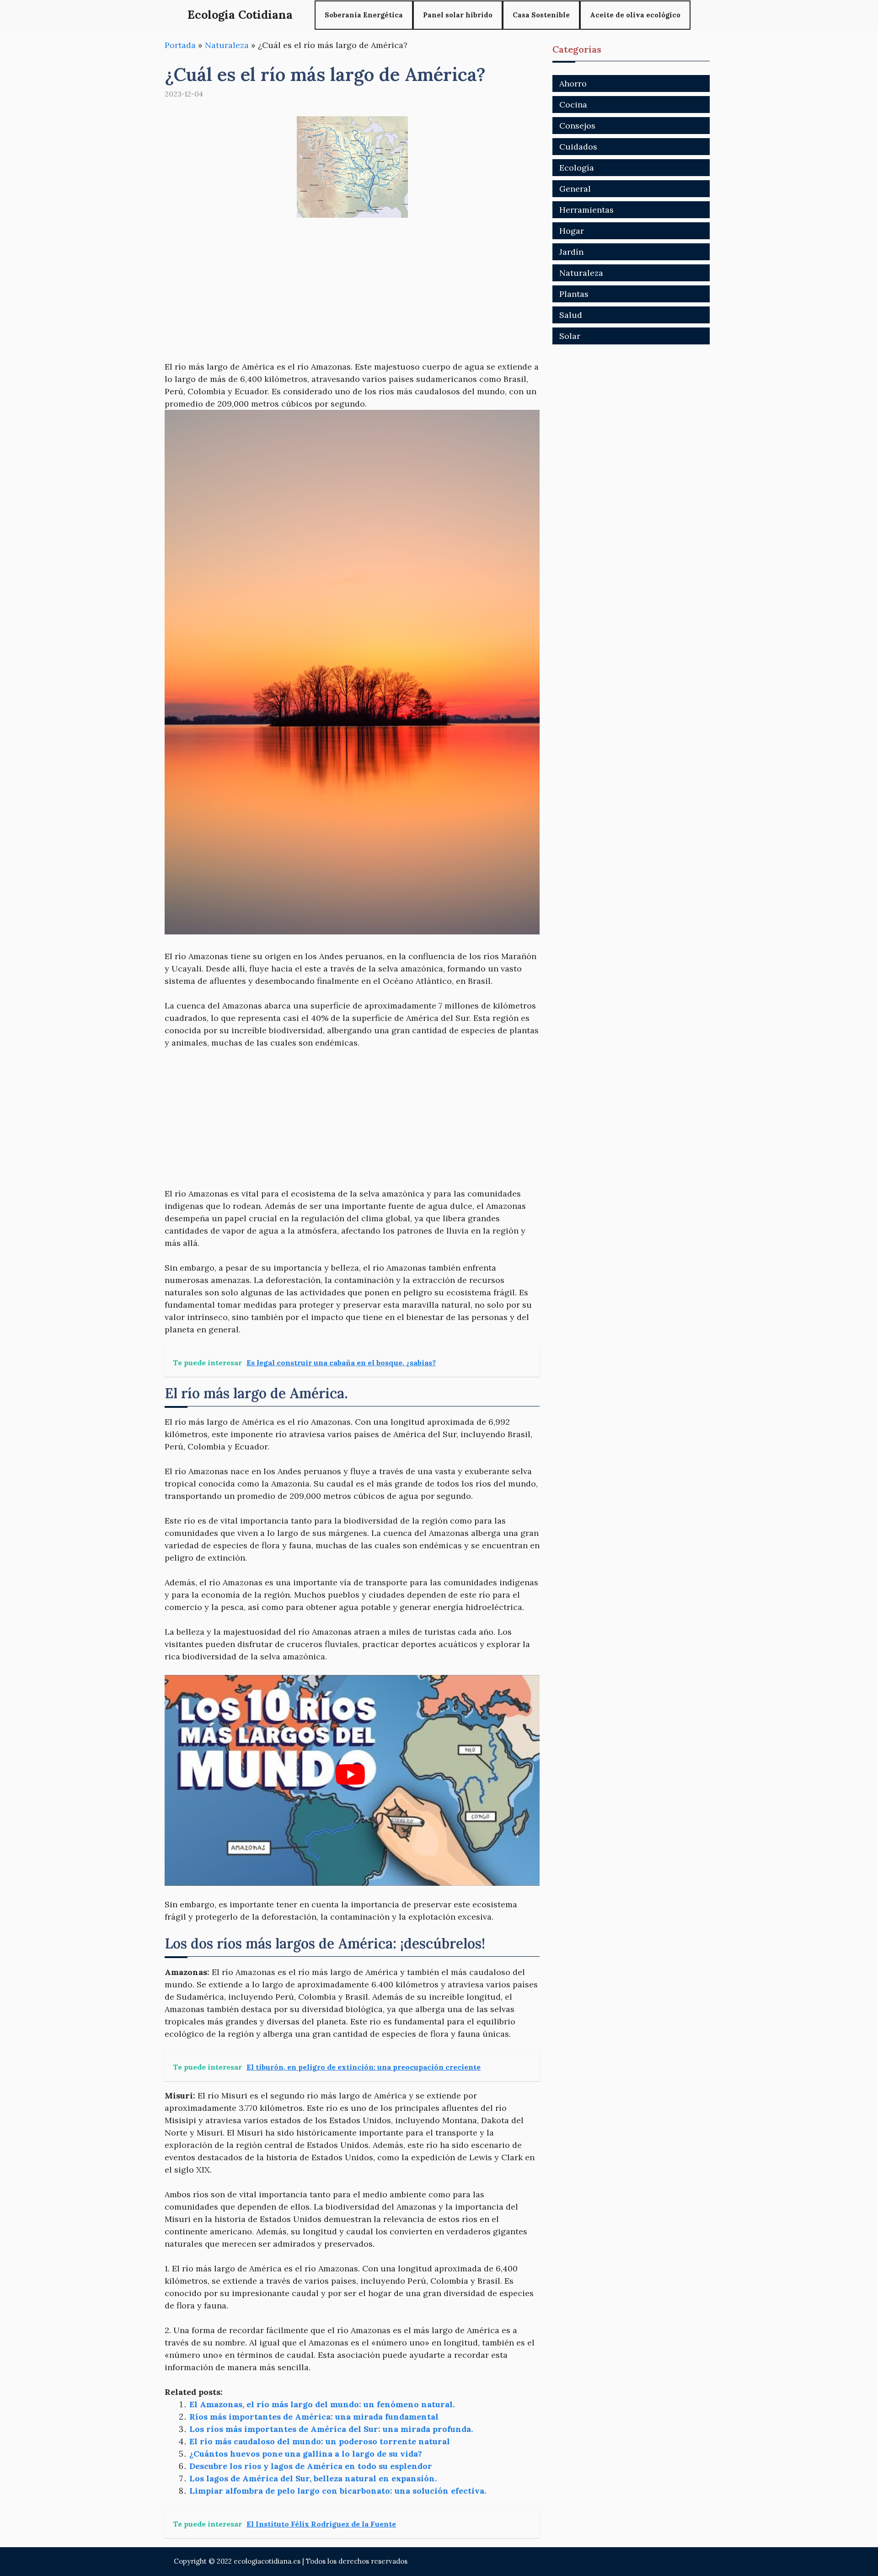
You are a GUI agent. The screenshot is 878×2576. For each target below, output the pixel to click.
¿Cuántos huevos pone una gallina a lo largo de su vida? (306, 2454)
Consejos (577, 126)
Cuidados (578, 147)
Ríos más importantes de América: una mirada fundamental (314, 2417)
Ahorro (573, 83)
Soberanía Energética (364, 15)
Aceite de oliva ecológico (635, 15)
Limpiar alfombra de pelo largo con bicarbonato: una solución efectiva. (338, 2491)
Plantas (574, 294)
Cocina (573, 105)
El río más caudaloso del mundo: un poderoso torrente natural (320, 2441)
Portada (180, 45)
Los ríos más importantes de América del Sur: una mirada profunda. (331, 2429)
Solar (570, 336)
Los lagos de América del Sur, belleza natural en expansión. (313, 2478)
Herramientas (586, 210)
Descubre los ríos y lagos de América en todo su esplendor (311, 2466)
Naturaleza (227, 45)
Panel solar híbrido (458, 15)
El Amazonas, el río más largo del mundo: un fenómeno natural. (322, 2404)
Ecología (577, 168)
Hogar (572, 231)
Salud (571, 315)
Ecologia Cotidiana (240, 15)
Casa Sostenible (541, 15)
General (575, 189)
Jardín (571, 252)
